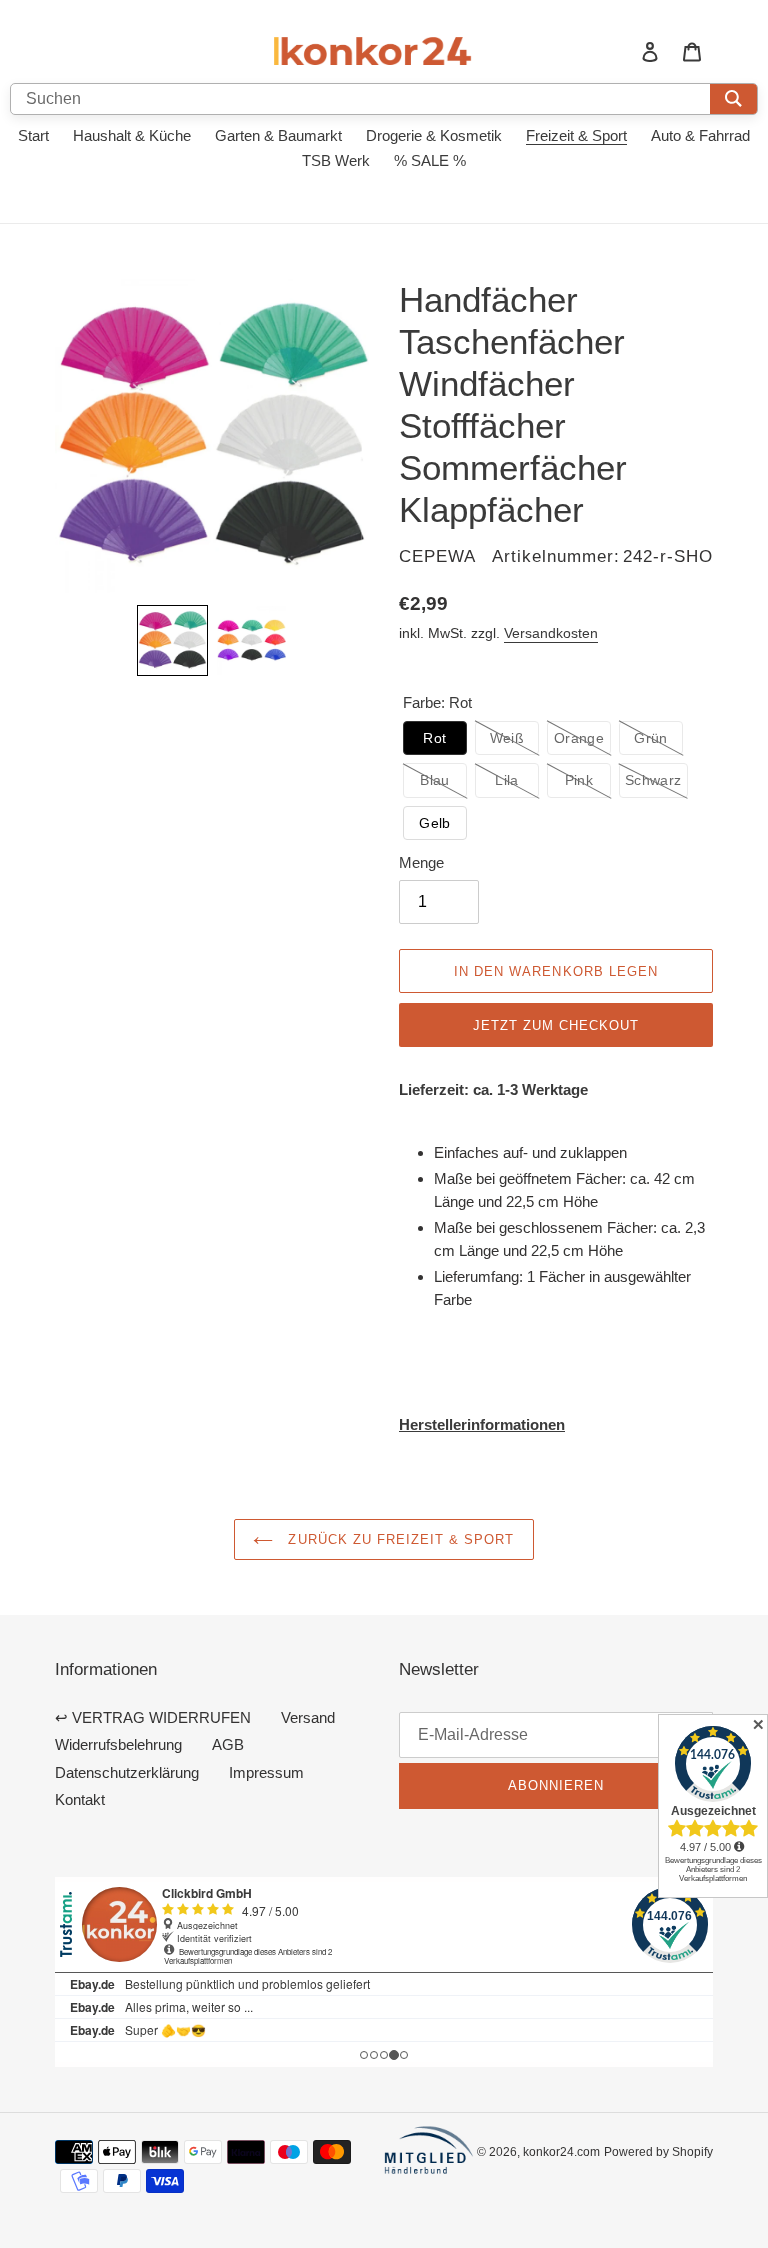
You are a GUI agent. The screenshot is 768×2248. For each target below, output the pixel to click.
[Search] (733, 99)
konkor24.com (561, 2151)
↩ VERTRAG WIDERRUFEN (153, 1717)
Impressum (266, 1772)
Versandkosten (551, 633)
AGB (228, 1744)
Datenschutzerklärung (127, 1772)
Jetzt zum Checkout (556, 1025)
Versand (308, 1717)
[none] (172, 640)
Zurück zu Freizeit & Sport (398, 1539)
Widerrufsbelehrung (118, 1744)
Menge (421, 862)
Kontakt (80, 1799)
